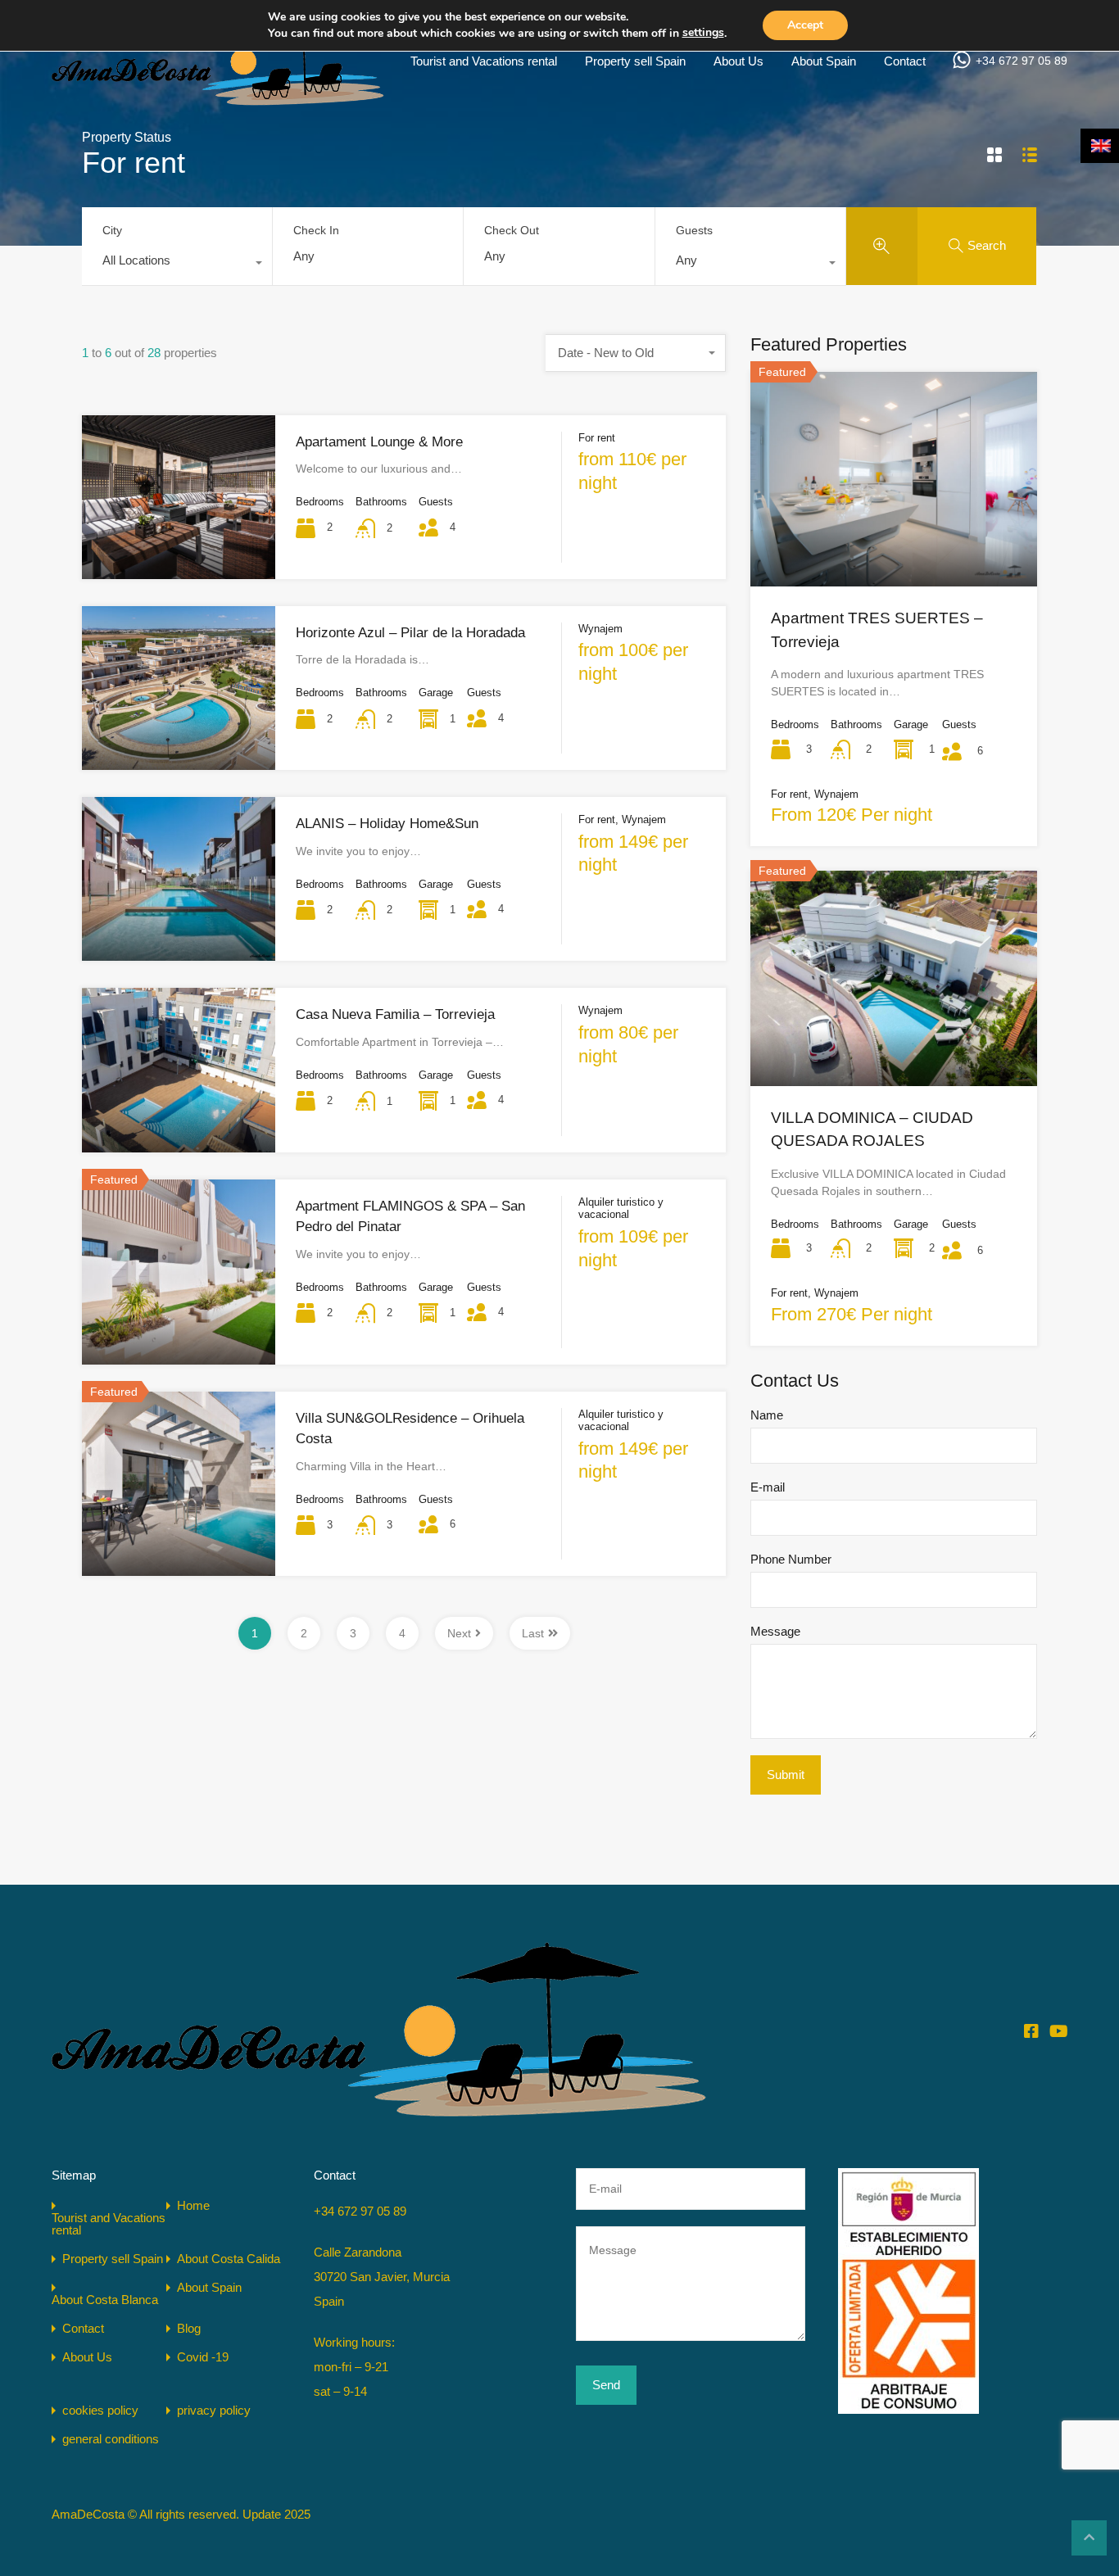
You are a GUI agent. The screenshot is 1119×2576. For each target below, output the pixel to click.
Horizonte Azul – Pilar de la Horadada (410, 633)
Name (767, 1415)
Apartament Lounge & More (379, 442)
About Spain (824, 61)
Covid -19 (203, 2357)
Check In (316, 230)
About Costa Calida (229, 2259)
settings (703, 32)
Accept (805, 25)
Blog (189, 2328)
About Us (738, 61)
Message (775, 1631)
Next (459, 1633)
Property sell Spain (635, 61)
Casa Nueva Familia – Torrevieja (395, 1014)
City (112, 230)
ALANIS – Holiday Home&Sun (387, 824)
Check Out (512, 230)
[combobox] (177, 265)
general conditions (111, 2439)
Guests (694, 230)
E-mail (768, 1487)
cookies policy (100, 2410)
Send (606, 2385)
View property (178, 546)
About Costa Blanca (105, 2300)
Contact (905, 61)
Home (193, 2205)
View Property (894, 543)
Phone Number (791, 1559)
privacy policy (214, 2410)
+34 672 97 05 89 (1022, 61)
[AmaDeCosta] (218, 99)
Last (533, 1633)
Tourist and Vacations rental (484, 61)
